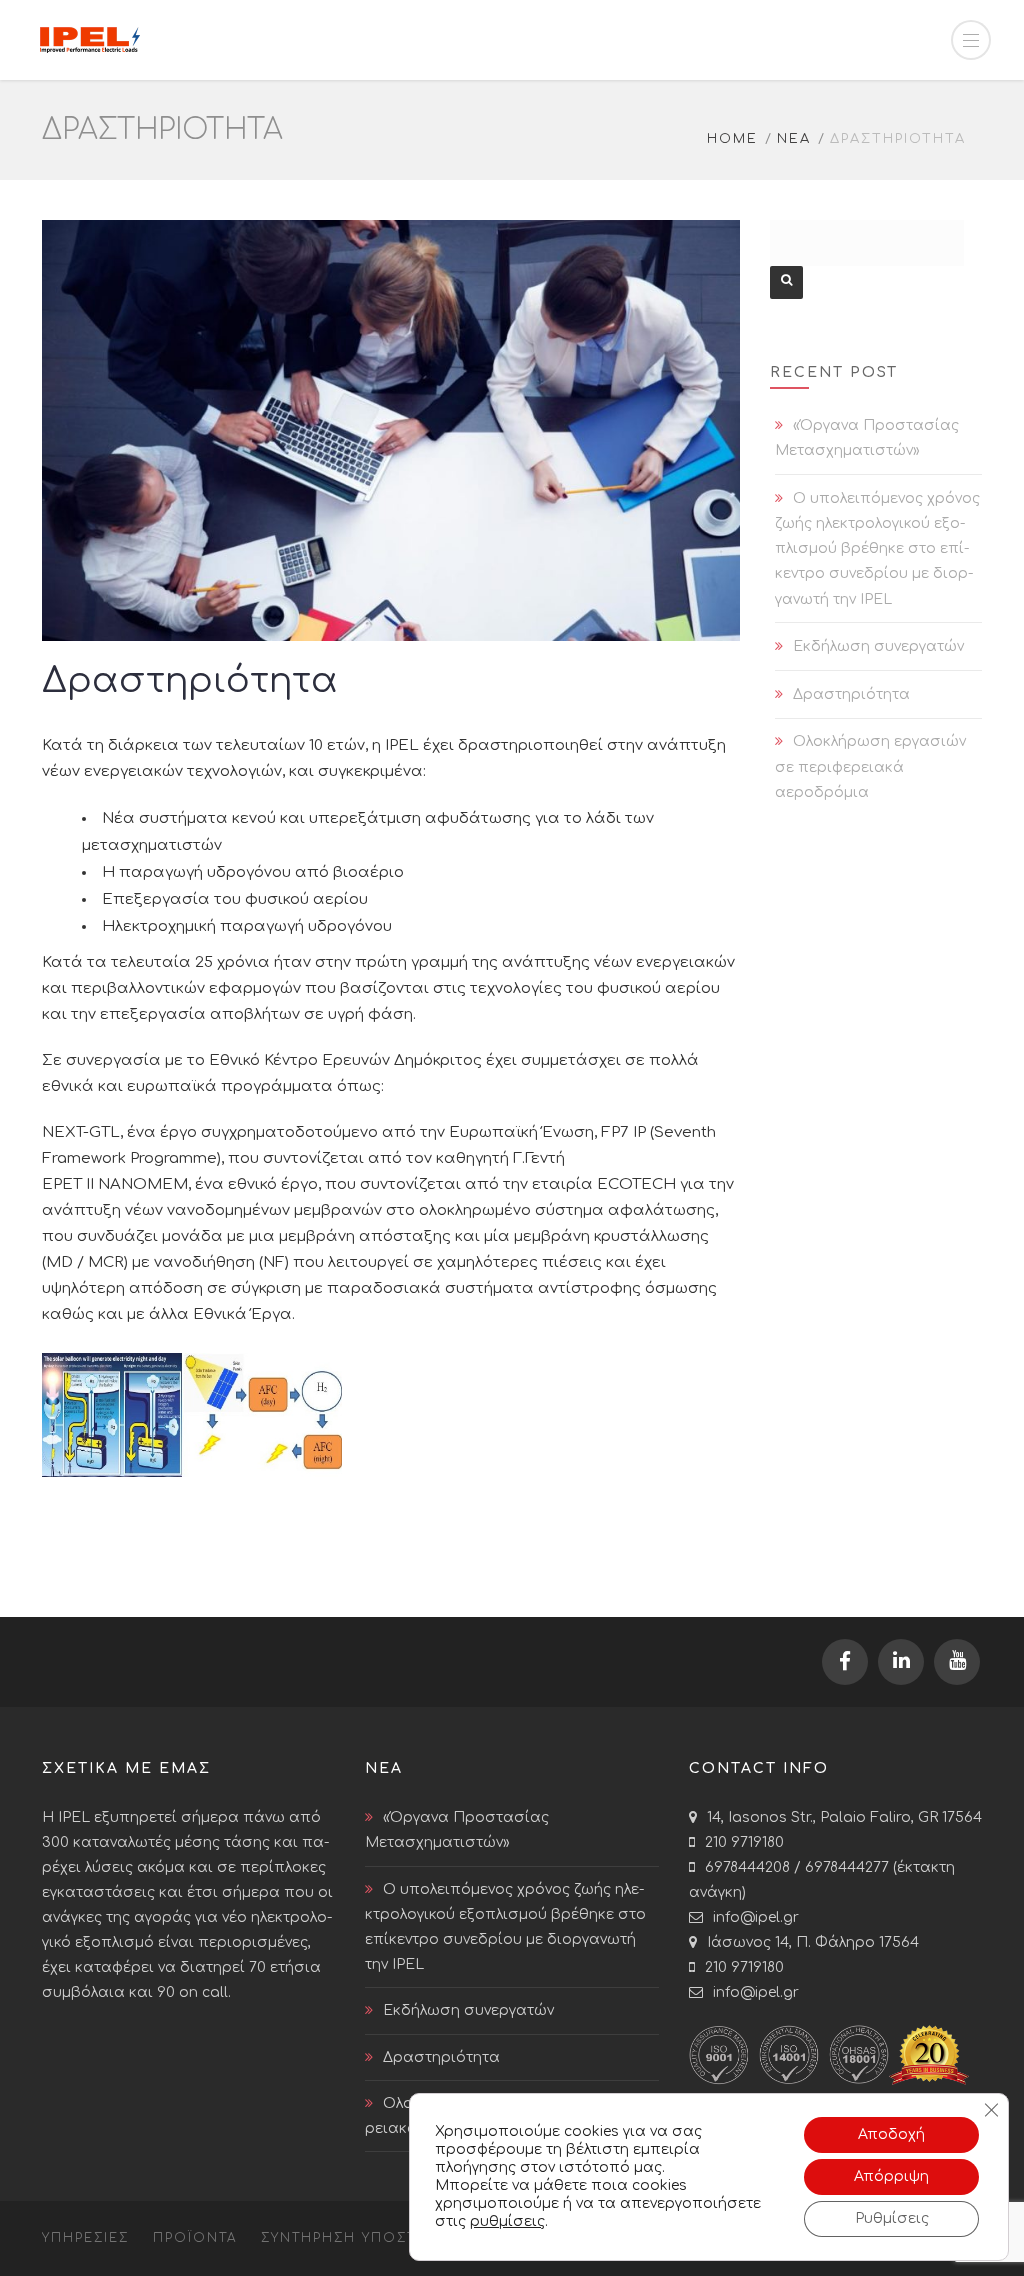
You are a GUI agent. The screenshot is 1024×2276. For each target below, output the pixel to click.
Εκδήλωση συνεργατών (878, 646)
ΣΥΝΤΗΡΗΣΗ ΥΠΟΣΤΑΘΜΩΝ (369, 2238)
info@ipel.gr (756, 1917)
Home (732, 139)
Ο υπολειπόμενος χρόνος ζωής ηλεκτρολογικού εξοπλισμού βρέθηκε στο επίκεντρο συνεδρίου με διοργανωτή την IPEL (877, 549)
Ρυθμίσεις (892, 2218)
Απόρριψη (891, 2176)
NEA (794, 139)
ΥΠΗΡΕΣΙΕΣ (85, 2238)
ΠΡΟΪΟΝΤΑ (195, 2238)
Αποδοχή (891, 2134)
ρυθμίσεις (507, 2221)
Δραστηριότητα (851, 694)
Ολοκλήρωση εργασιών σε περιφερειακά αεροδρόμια (870, 766)
